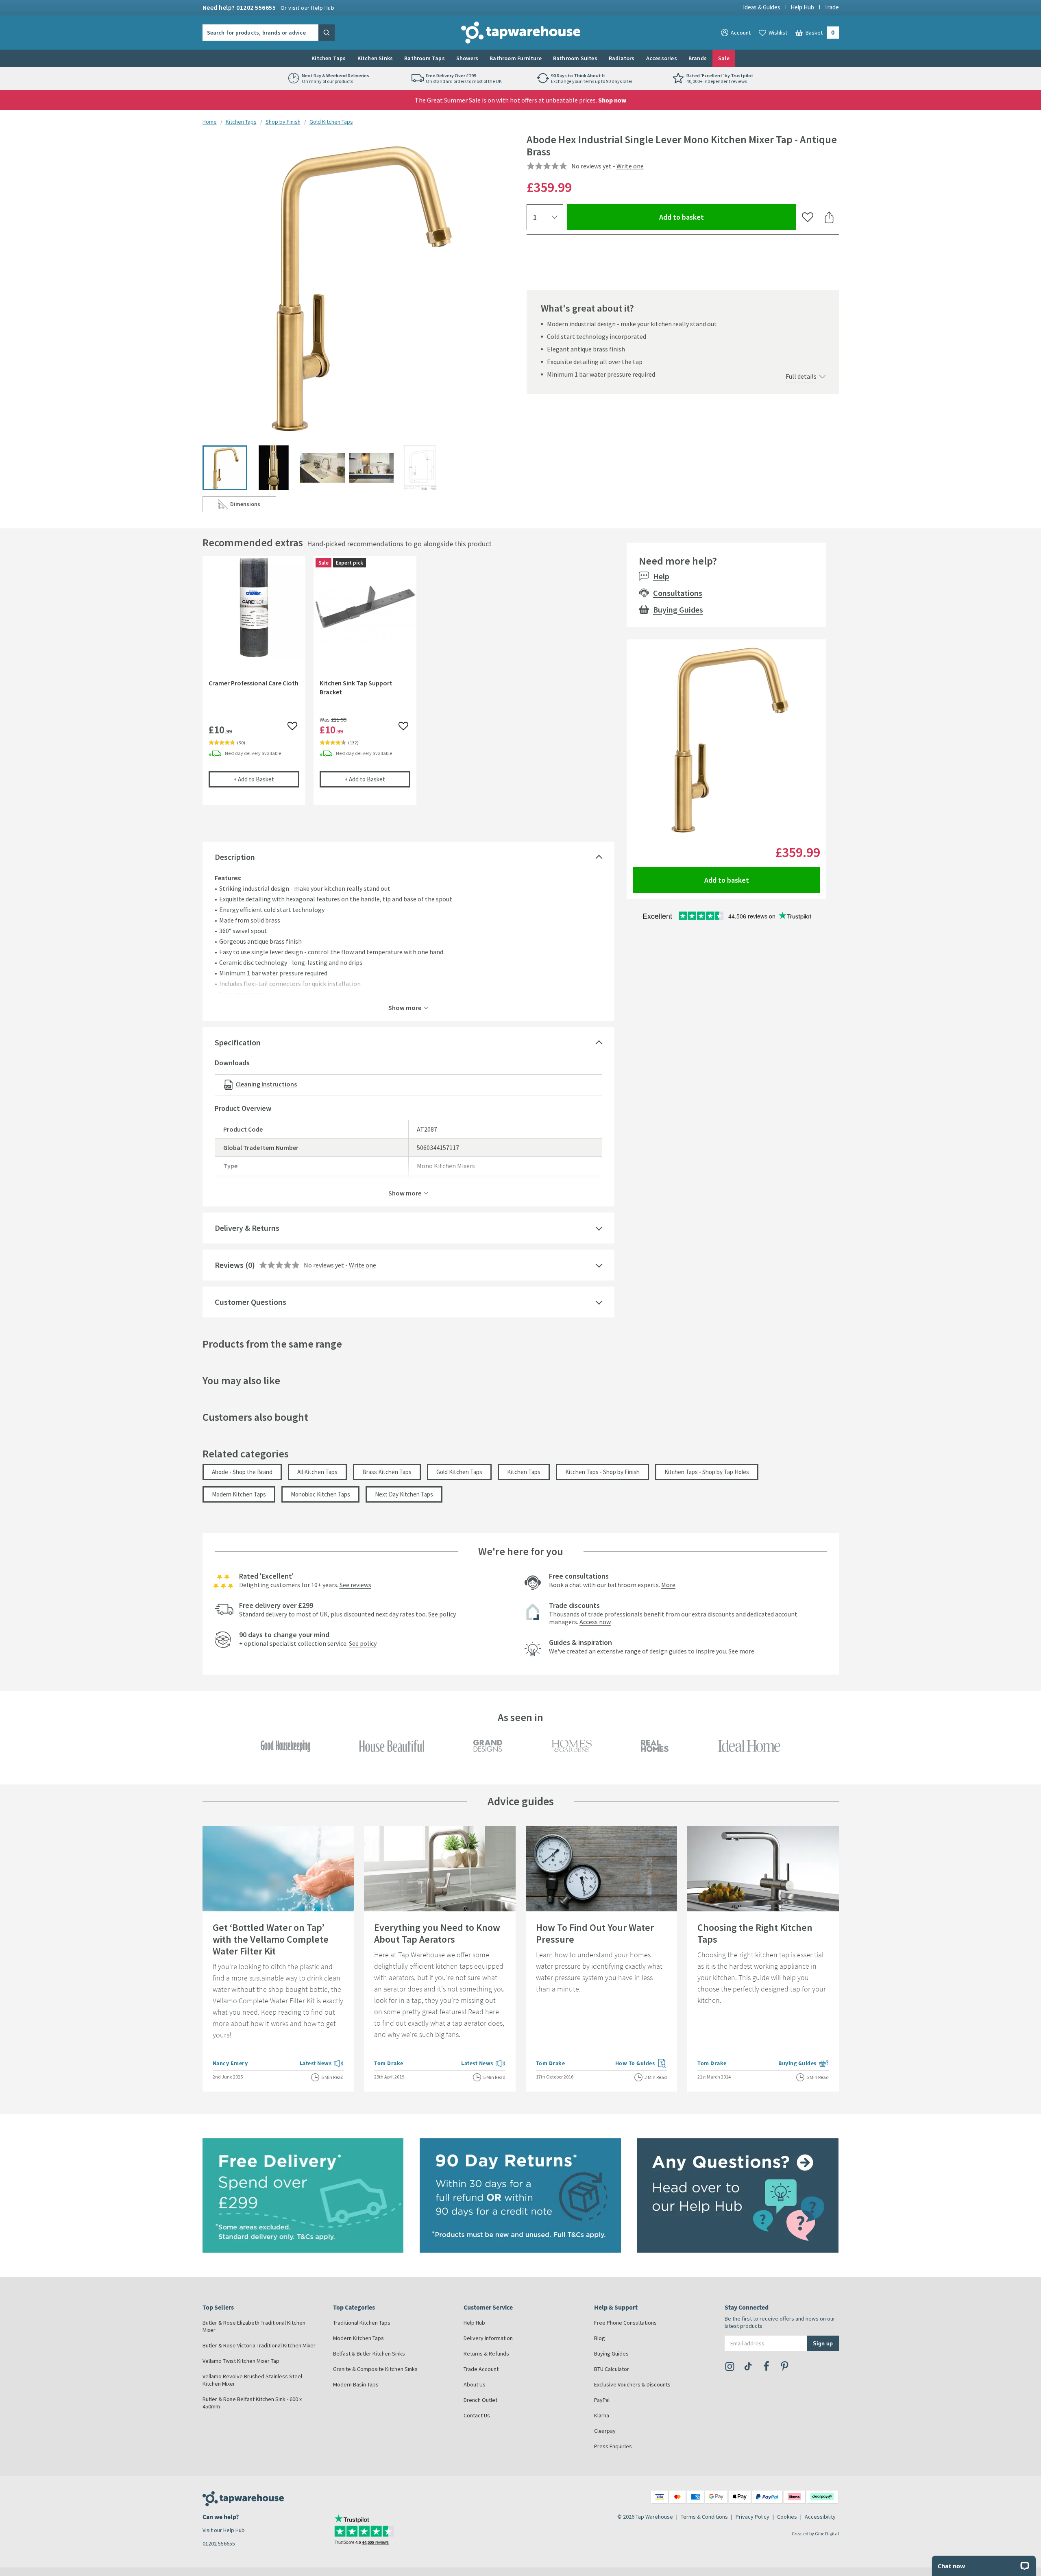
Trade (832, 7)
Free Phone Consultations (625, 2323)
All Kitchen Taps (317, 1472)
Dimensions (253, 506)
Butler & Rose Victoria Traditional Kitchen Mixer (259, 2345)
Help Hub (802, 7)
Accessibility (820, 2517)
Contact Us (477, 2415)
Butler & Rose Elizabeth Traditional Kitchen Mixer (254, 2326)
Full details (801, 376)
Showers (467, 58)
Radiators (622, 58)
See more (741, 1651)
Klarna (602, 2415)
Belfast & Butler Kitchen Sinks (369, 2354)
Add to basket (711, 217)
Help (661, 576)
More (668, 1585)
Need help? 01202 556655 (269, 7)
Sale (724, 58)
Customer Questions (250, 1302)
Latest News (322, 2064)
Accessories (662, 58)
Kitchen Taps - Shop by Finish (602, 1472)
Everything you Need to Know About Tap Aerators (437, 1933)
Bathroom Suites (575, 58)
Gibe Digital (827, 2533)
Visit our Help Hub (224, 2530)
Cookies (787, 2517)
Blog (600, 2338)
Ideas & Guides (762, 7)
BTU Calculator (612, 2369)
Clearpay (605, 2431)
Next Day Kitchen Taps (404, 1494)
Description (235, 857)
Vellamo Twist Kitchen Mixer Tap (241, 2361)
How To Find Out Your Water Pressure (595, 1933)
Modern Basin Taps (356, 2384)
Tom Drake (389, 2063)
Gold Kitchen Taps (331, 122)
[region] (408, 687)
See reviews (355, 1585)
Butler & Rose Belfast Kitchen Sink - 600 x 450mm (252, 2403)
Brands (698, 58)
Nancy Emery (230, 2063)
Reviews (229, 1265)
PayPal (602, 2400)
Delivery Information (488, 2338)
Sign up (823, 2343)
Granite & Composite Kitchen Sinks (375, 2369)
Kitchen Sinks (375, 58)
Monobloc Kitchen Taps (320, 1494)
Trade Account (481, 2369)
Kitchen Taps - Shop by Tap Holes (707, 1472)
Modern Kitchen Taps (239, 1494)
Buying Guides (678, 610)
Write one (630, 166)
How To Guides (641, 2064)
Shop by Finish (283, 122)
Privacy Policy (752, 2517)
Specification (238, 1042)
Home (210, 122)
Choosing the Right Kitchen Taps (755, 1933)
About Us (475, 2384)
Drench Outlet (480, 2400)
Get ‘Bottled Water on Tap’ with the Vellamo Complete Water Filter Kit (271, 1939)
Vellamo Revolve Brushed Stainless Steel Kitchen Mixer (252, 2380)
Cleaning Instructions (266, 1084)
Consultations (678, 593)
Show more (405, 1007)
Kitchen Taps (329, 58)
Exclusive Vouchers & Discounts (632, 2384)
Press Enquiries (613, 2446)
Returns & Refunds (486, 2354)
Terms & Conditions (704, 2517)
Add (266, 779)
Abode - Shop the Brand (242, 1472)
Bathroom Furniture (516, 58)
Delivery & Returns (247, 1228)
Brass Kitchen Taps (387, 1472)
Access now (595, 1622)
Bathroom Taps (425, 58)
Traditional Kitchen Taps (362, 2323)
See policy (442, 1614)
